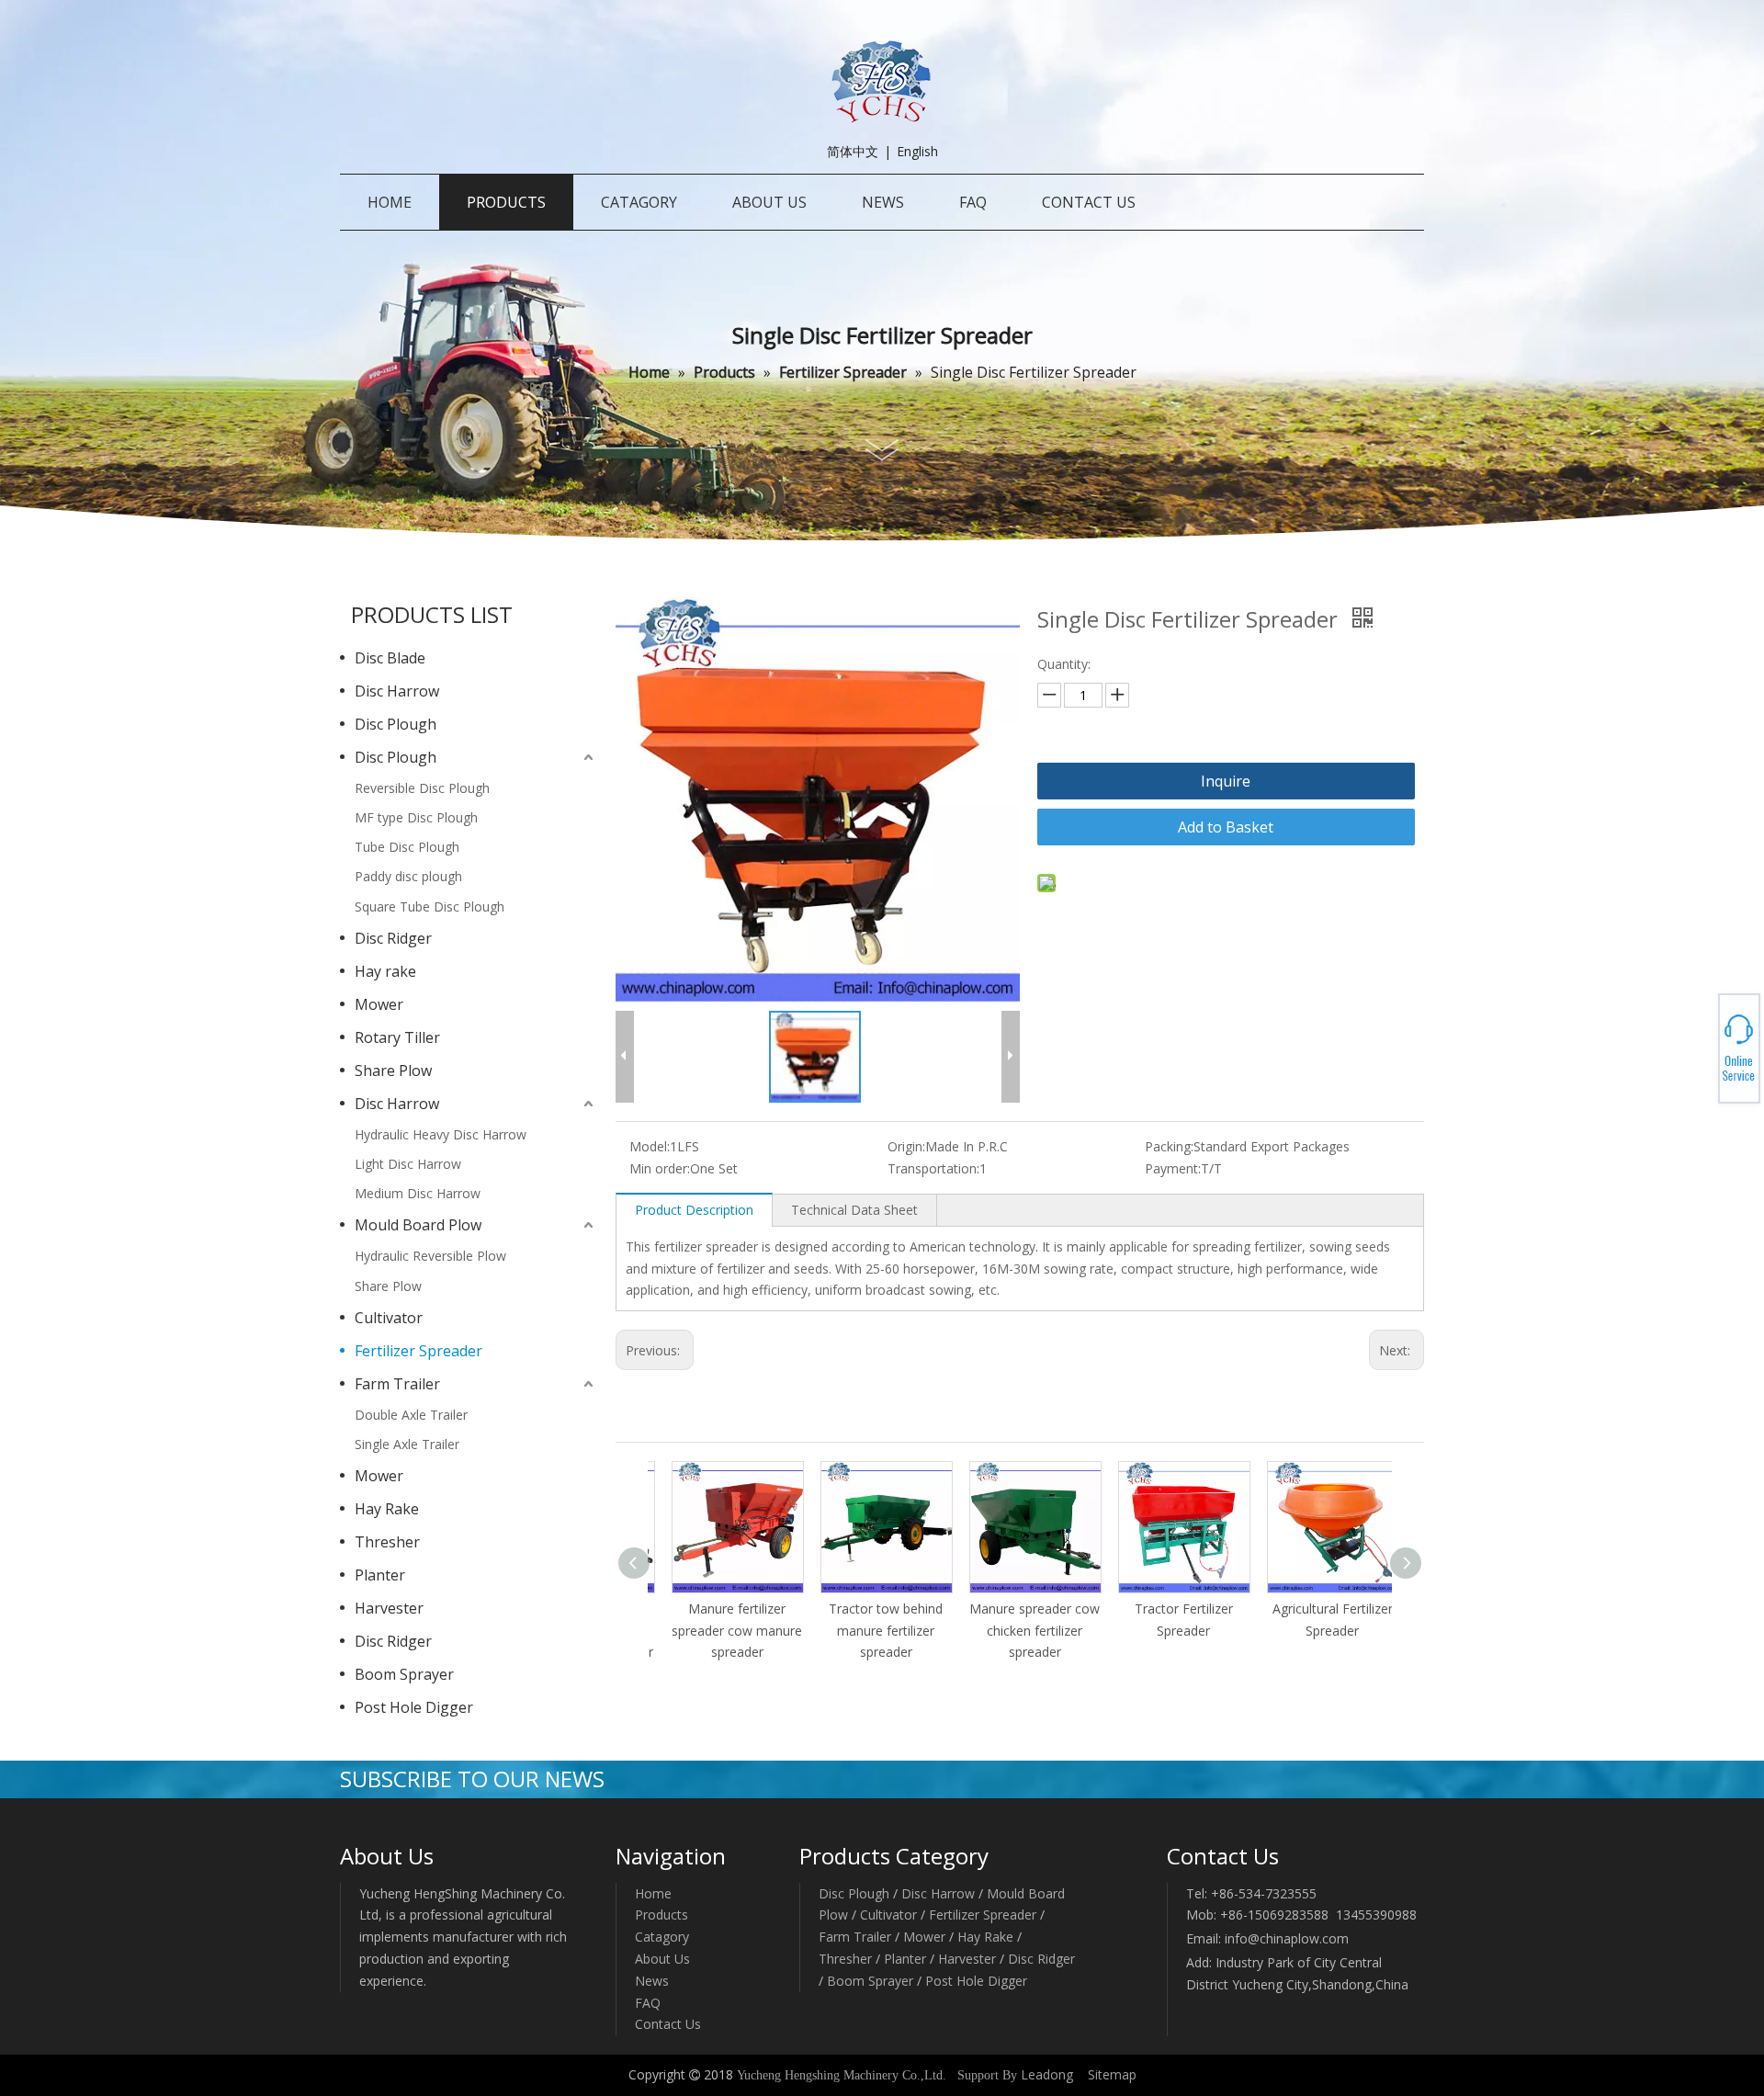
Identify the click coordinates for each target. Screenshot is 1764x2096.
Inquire (1226, 781)
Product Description (694, 1210)
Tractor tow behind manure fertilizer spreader (871, 1631)
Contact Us (668, 2024)
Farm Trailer (397, 1384)
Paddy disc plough (408, 876)
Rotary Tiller (397, 1037)
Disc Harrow (397, 691)
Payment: (1173, 1168)
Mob (1696, 1048)
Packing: (1169, 1146)
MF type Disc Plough (416, 817)
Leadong (1047, 2074)
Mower (379, 1004)
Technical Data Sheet (854, 1210)
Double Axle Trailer (411, 1415)
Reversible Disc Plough (422, 788)
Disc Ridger (393, 938)
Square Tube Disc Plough (430, 906)
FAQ (648, 2003)
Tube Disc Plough (407, 847)
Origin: (906, 1146)
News (652, 1981)
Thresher (387, 1542)
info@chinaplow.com (1287, 1938)
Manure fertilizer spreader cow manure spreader (722, 1631)
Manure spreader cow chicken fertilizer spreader (1020, 1631)
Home (653, 1893)
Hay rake (385, 971)
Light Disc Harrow (408, 1164)
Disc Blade (390, 658)
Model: (650, 1146)
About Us (662, 1959)
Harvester (389, 1608)
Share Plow (393, 1071)
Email (1696, 1054)
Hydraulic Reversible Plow (430, 1256)
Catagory (662, 1937)
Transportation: (933, 1168)
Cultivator (389, 1318)
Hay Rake (387, 1509)
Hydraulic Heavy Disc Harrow (441, 1134)
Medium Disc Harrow (418, 1193)
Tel (1696, 1043)
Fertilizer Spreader (418, 1351)
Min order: (660, 1168)
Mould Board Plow (418, 1225)
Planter (380, 1575)
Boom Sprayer (404, 1674)
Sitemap (1112, 2074)
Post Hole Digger (414, 1707)
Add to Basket (1226, 827)
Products (661, 1915)
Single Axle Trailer (407, 1444)
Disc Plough (396, 724)
